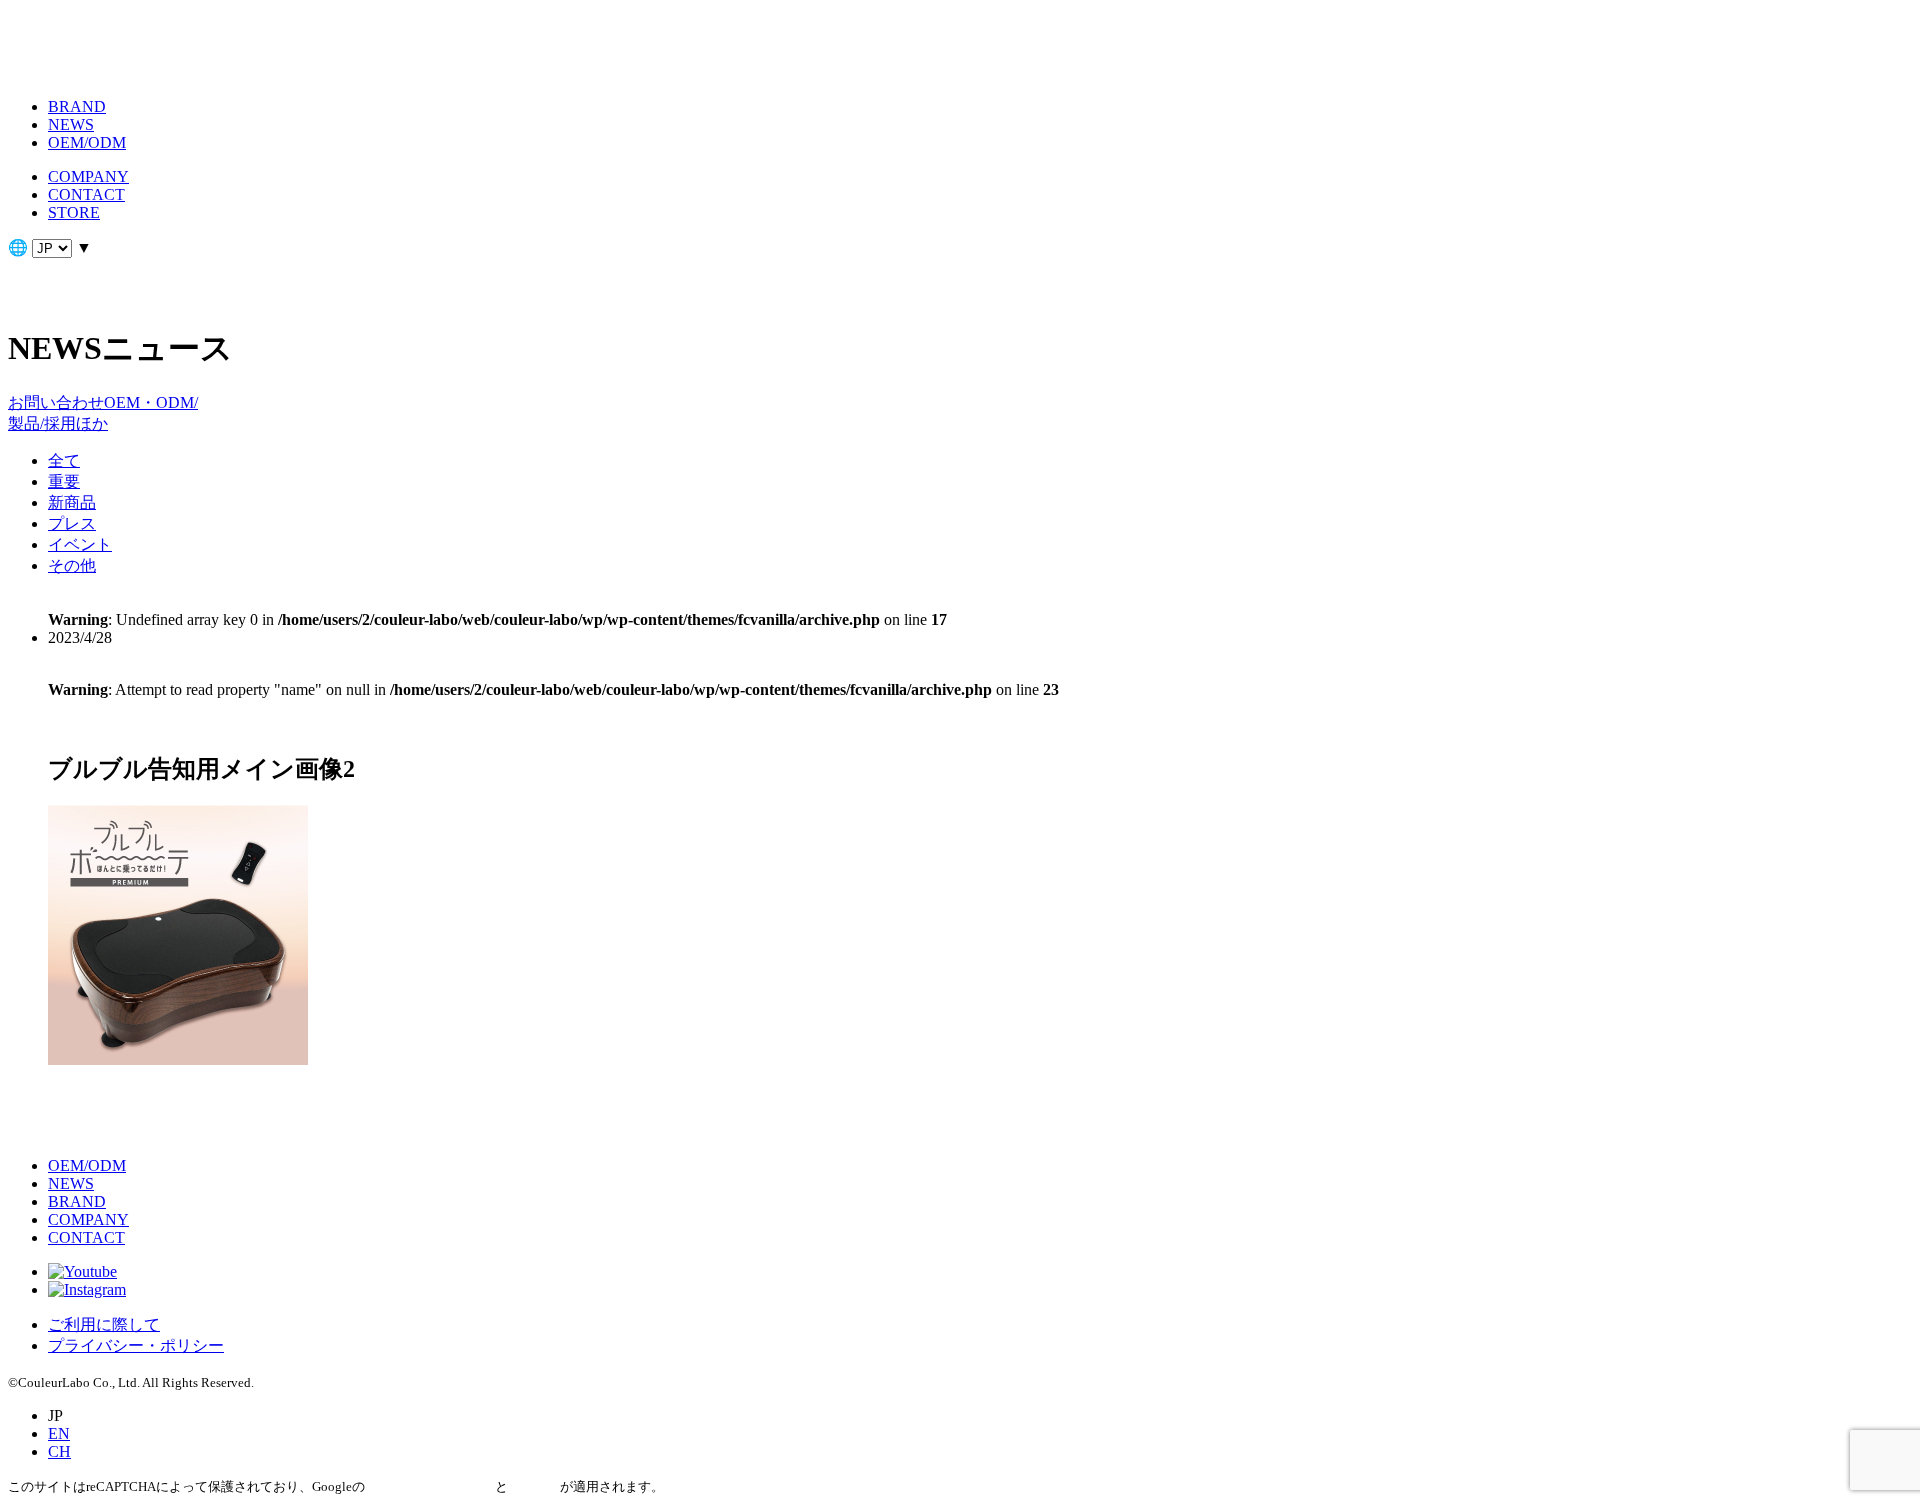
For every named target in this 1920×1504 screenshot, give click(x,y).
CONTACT (86, 194)
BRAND (77, 106)
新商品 (72, 502)
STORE (74, 212)
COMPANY (88, 176)
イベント (80, 544)
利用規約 (534, 1486)
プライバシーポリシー (430, 1486)
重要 (64, 481)
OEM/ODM (87, 142)
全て (64, 460)
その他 (72, 565)
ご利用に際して (104, 1324)
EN (59, 1433)
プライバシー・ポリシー (136, 1345)
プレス (72, 523)
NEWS (71, 124)
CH (59, 1451)
